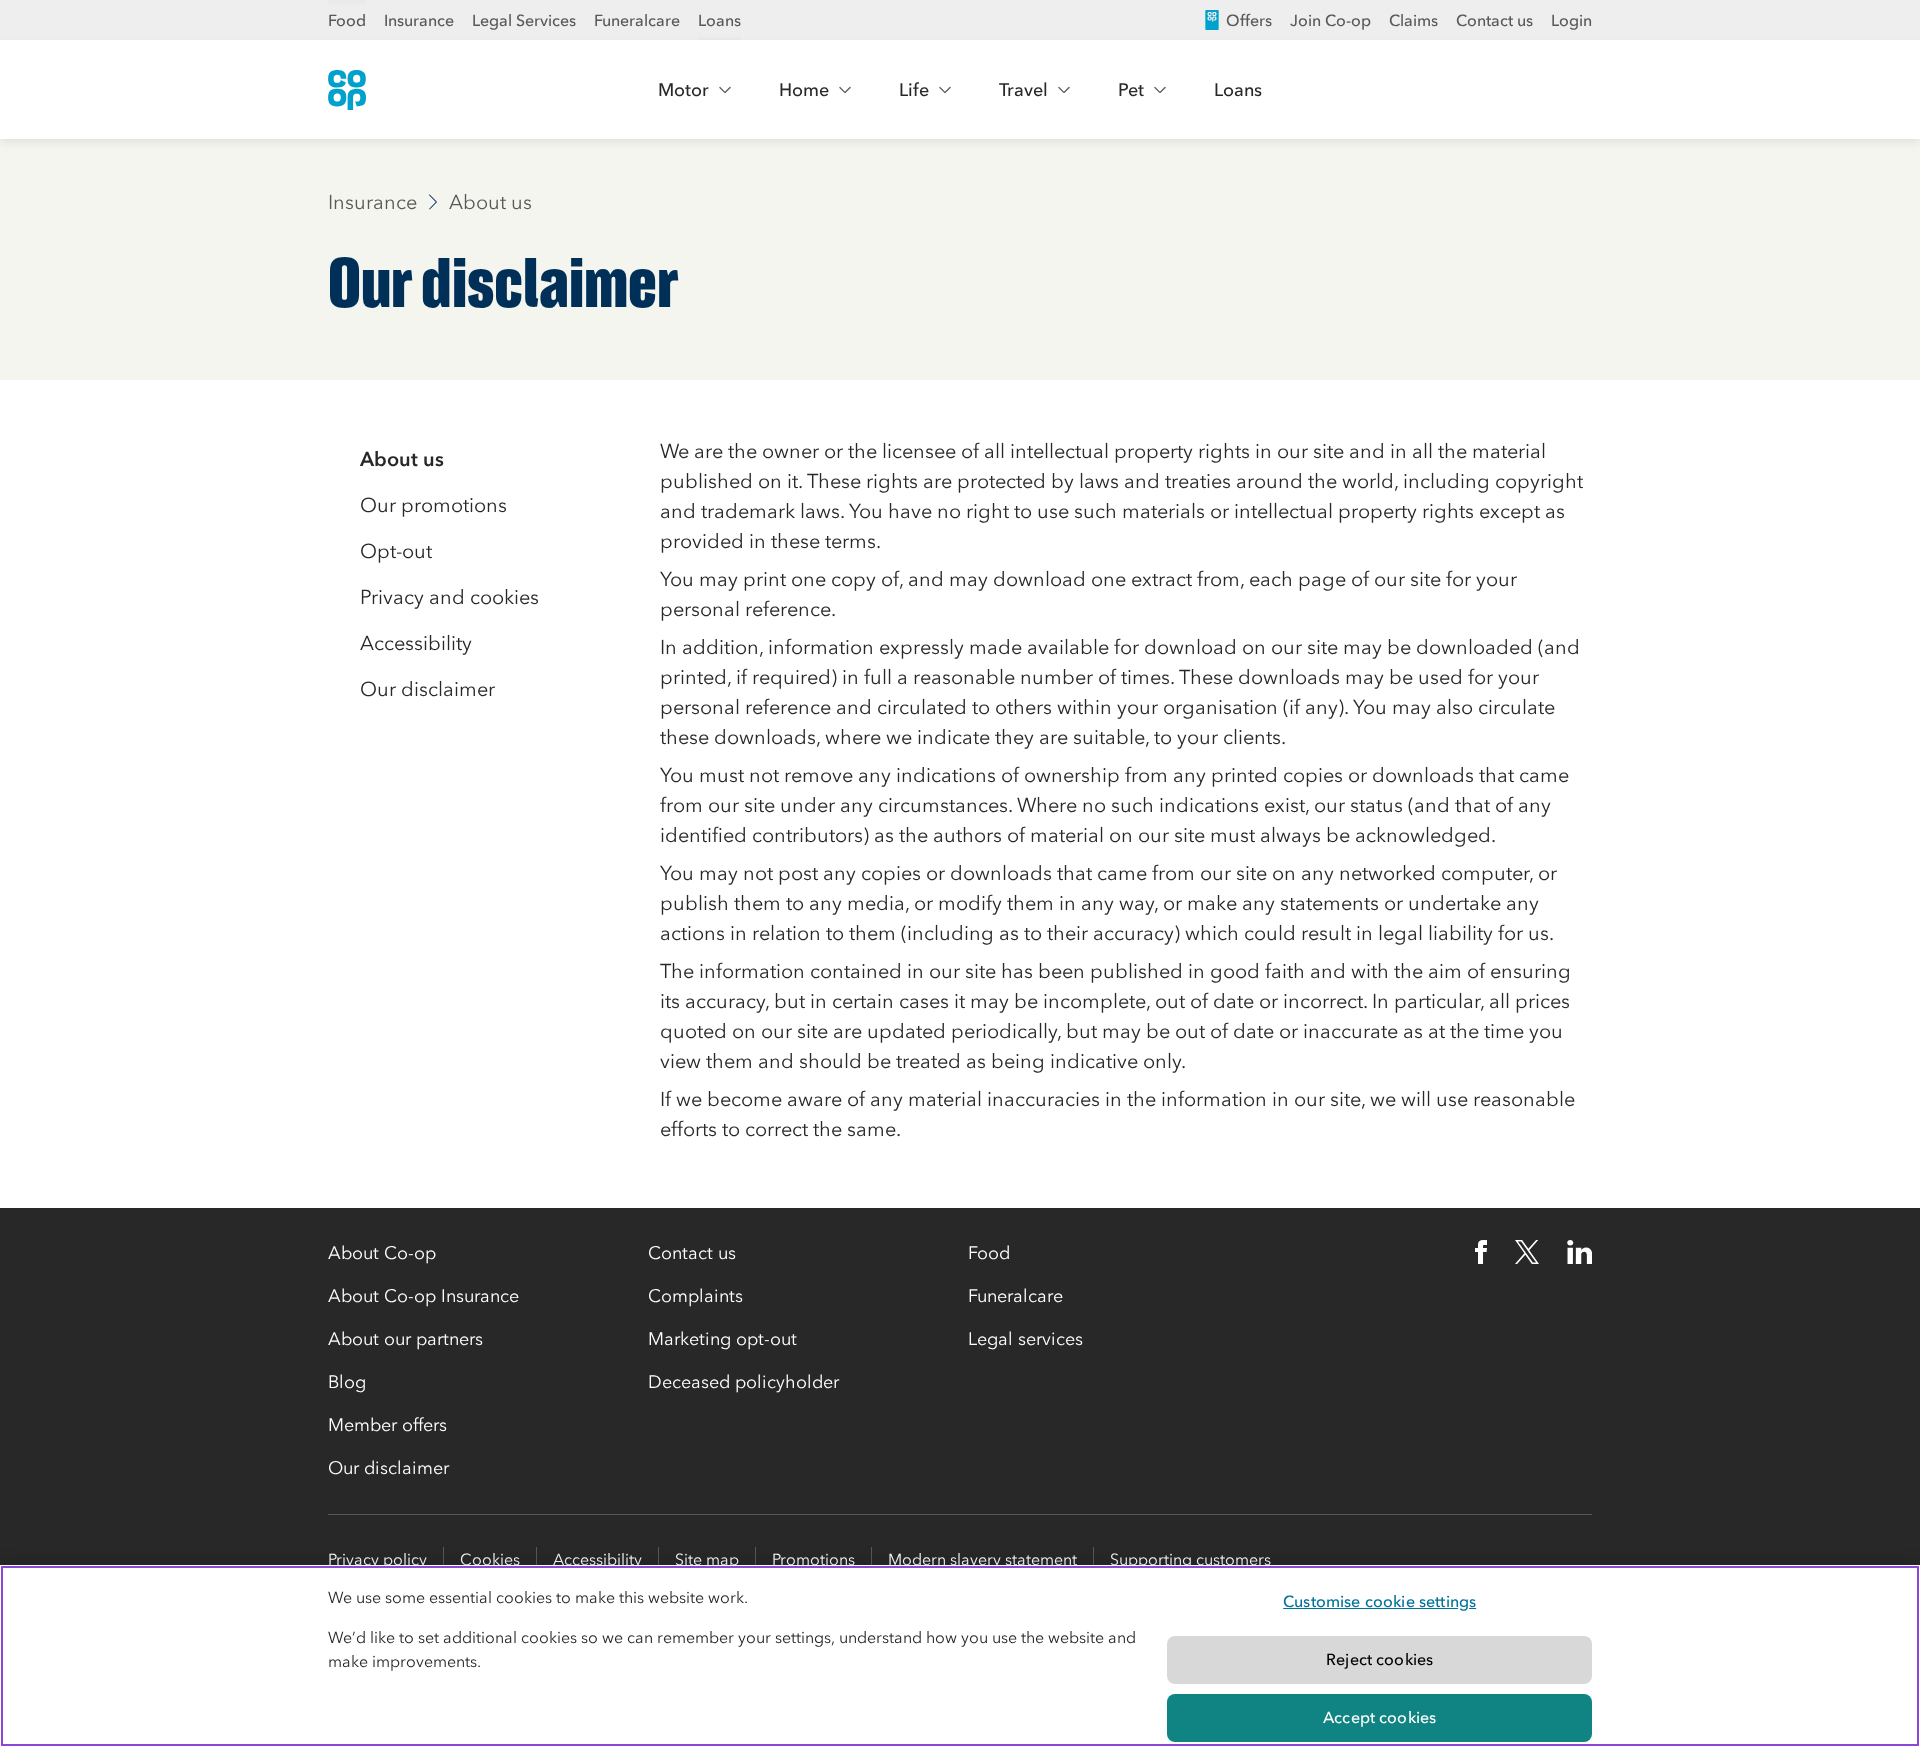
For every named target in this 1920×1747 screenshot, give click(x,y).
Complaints (695, 1296)
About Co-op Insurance (423, 1296)
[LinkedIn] (1580, 1252)
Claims (1413, 20)
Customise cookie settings (1379, 1601)
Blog (347, 1382)
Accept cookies (1379, 1717)
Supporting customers (1190, 1559)
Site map (707, 1559)
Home (804, 90)
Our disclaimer (388, 1468)
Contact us (1494, 20)
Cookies (490, 1559)
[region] (960, 1656)
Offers (1249, 20)
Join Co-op (1330, 20)
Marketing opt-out (722, 1339)
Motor (683, 90)
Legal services (1025, 1339)
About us (490, 202)
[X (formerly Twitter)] (1527, 1252)
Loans (719, 20)
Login (1571, 20)
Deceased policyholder (743, 1382)
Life (914, 90)
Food (347, 20)
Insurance (419, 20)
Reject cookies (1379, 1659)
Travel (1023, 90)
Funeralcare (637, 20)
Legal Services (524, 20)
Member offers (387, 1425)
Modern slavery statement (982, 1559)
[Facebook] (1481, 1252)
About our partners (405, 1339)
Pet (1131, 90)
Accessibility (597, 1559)
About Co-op (382, 1253)
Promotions (813, 1559)
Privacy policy (377, 1559)
